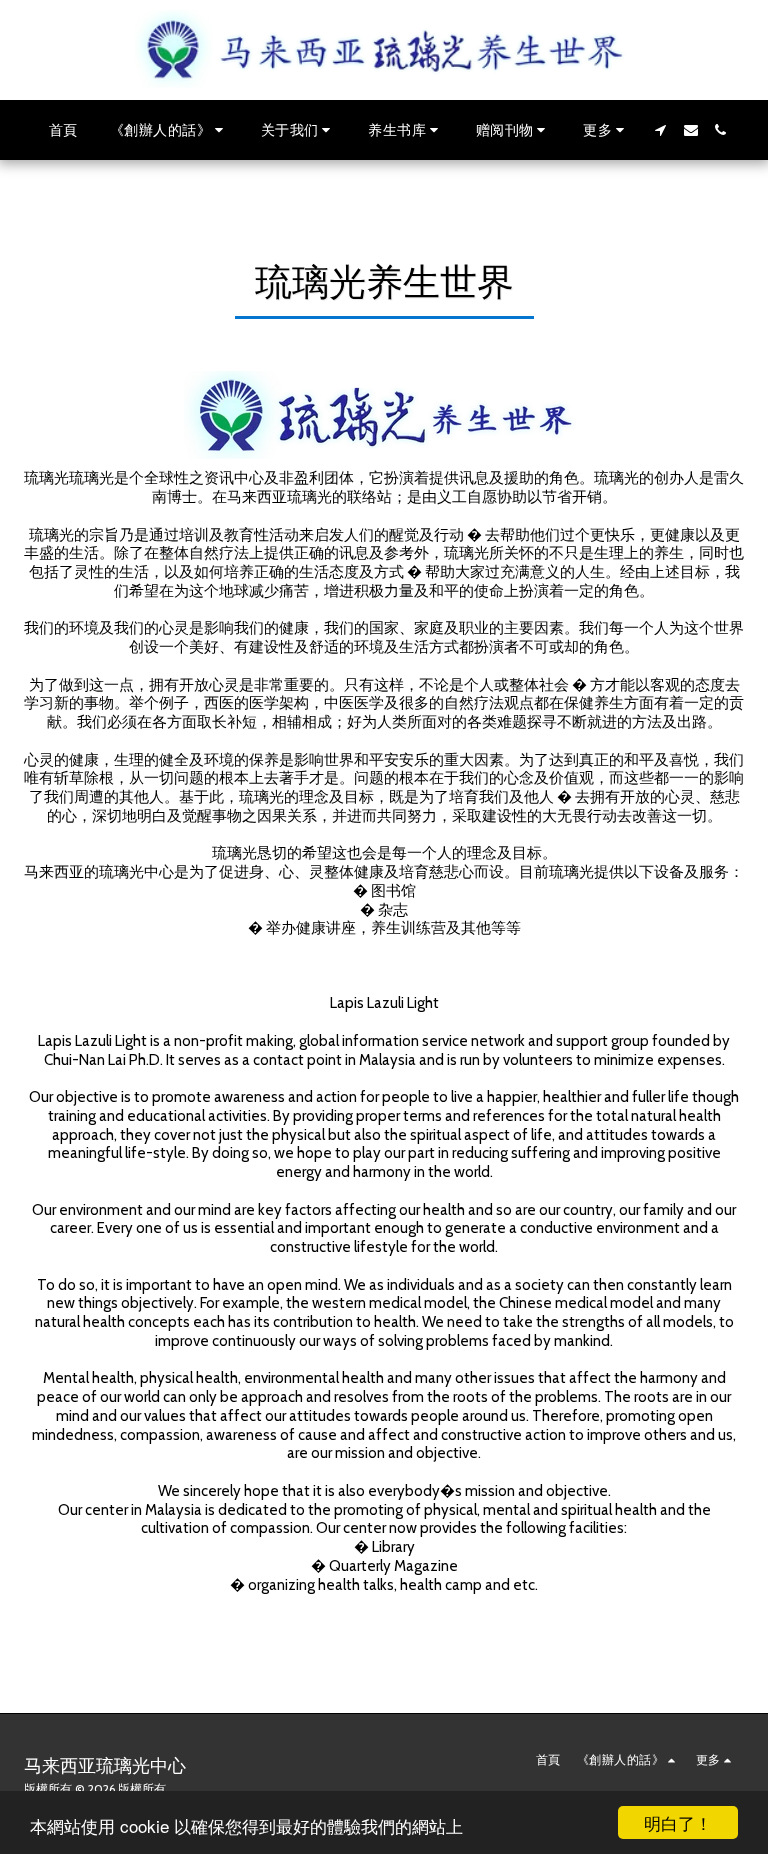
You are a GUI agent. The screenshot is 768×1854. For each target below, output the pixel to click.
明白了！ (678, 1822)
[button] (169, 130)
